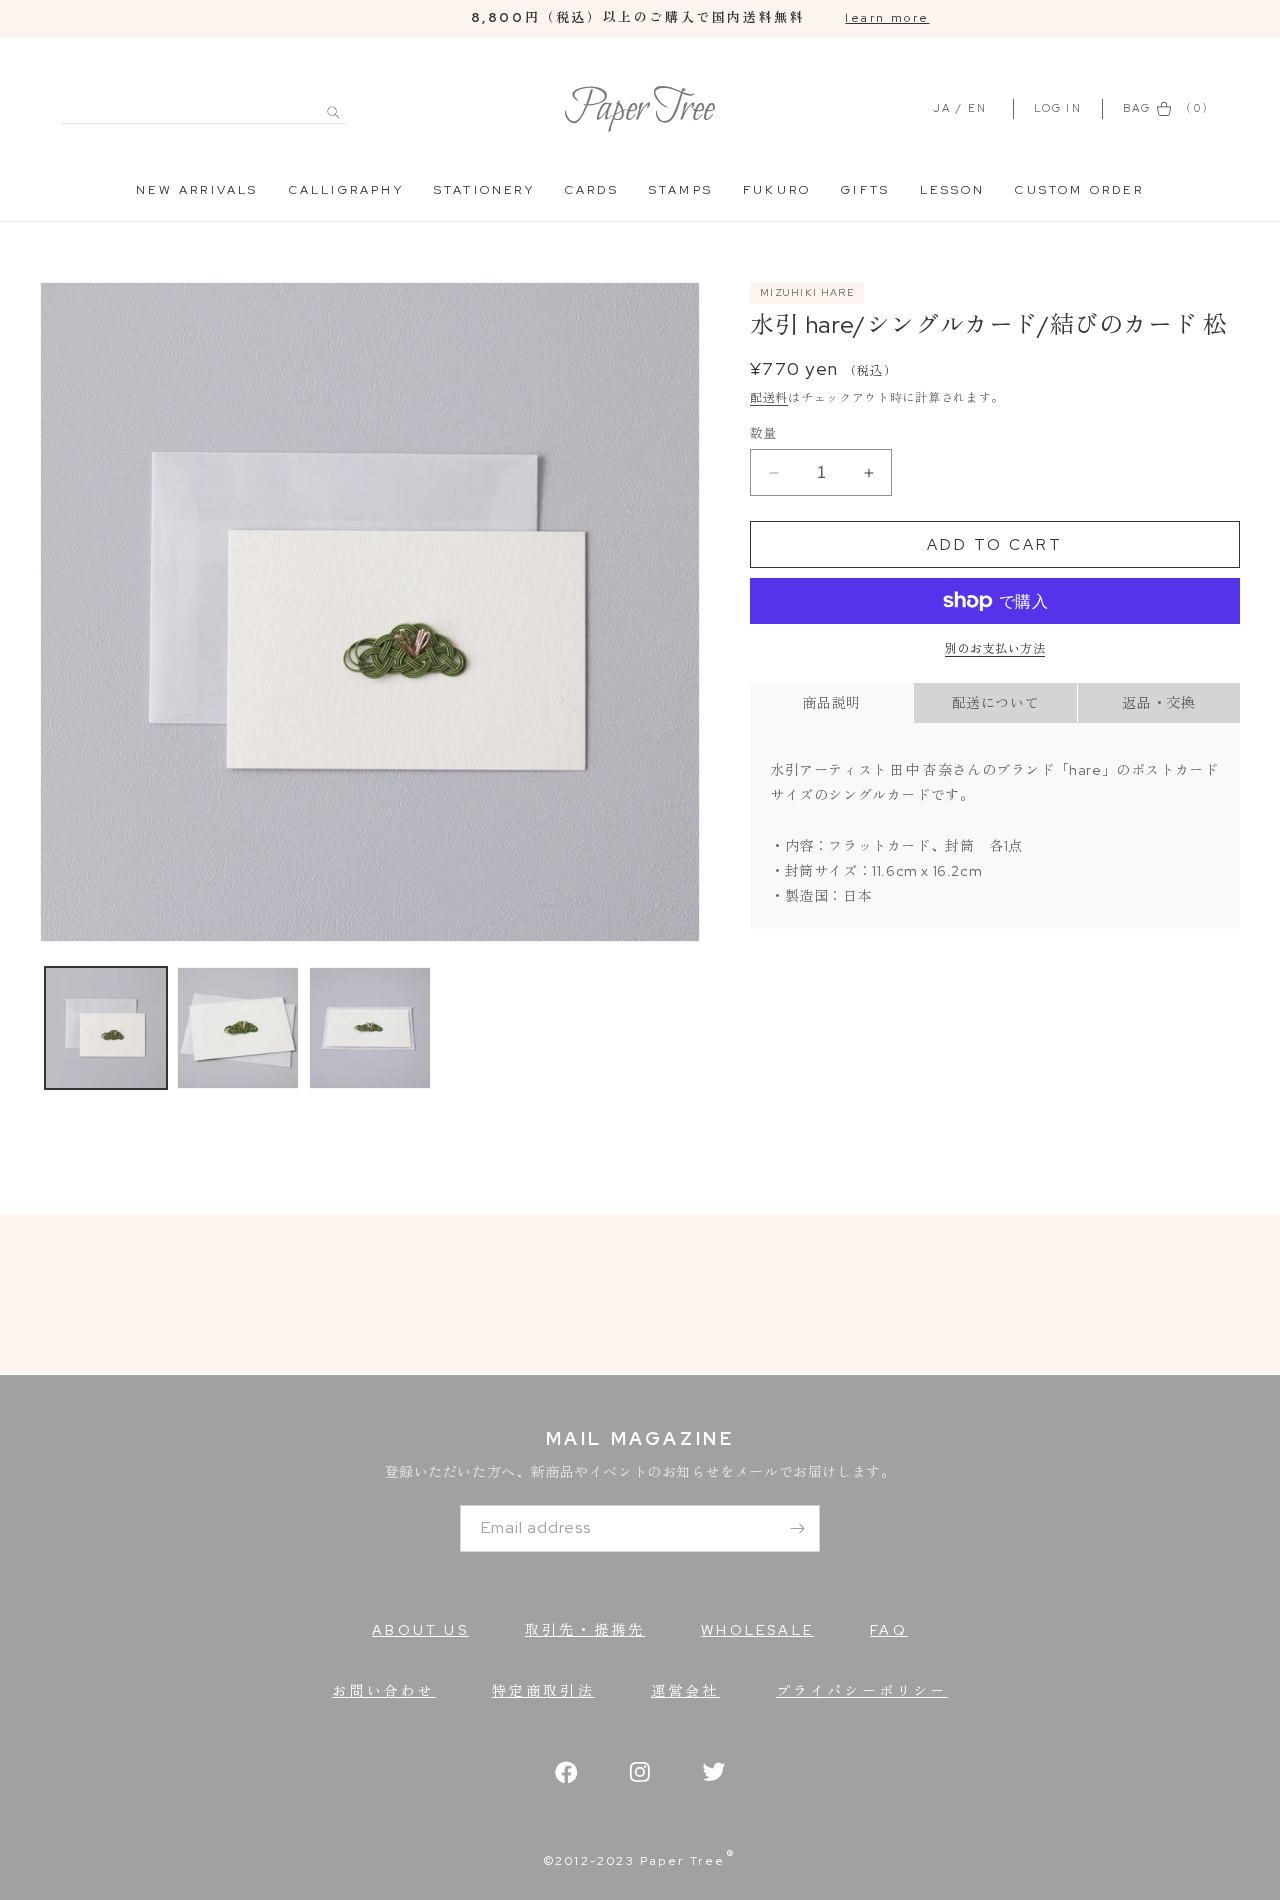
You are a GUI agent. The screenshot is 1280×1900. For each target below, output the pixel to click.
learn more (887, 18)
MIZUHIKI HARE (807, 292)
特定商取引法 (543, 1691)
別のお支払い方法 (995, 649)
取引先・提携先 (585, 1630)
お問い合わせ (383, 1691)
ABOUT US (420, 1630)
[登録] (797, 1528)
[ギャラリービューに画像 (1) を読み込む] (106, 1028)
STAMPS (681, 190)
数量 (763, 433)
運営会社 (685, 1691)
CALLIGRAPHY (346, 190)
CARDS (592, 190)
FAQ (889, 1630)
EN (977, 108)
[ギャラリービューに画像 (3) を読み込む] (370, 1028)
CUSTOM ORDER (1079, 190)
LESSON (952, 190)
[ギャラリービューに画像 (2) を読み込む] (238, 1028)
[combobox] (203, 101)
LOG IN (1060, 108)
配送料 (769, 399)
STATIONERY (484, 190)
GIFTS (865, 190)
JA (942, 108)
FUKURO (777, 190)
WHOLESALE (757, 1630)
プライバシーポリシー (862, 1691)
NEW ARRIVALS (197, 190)
